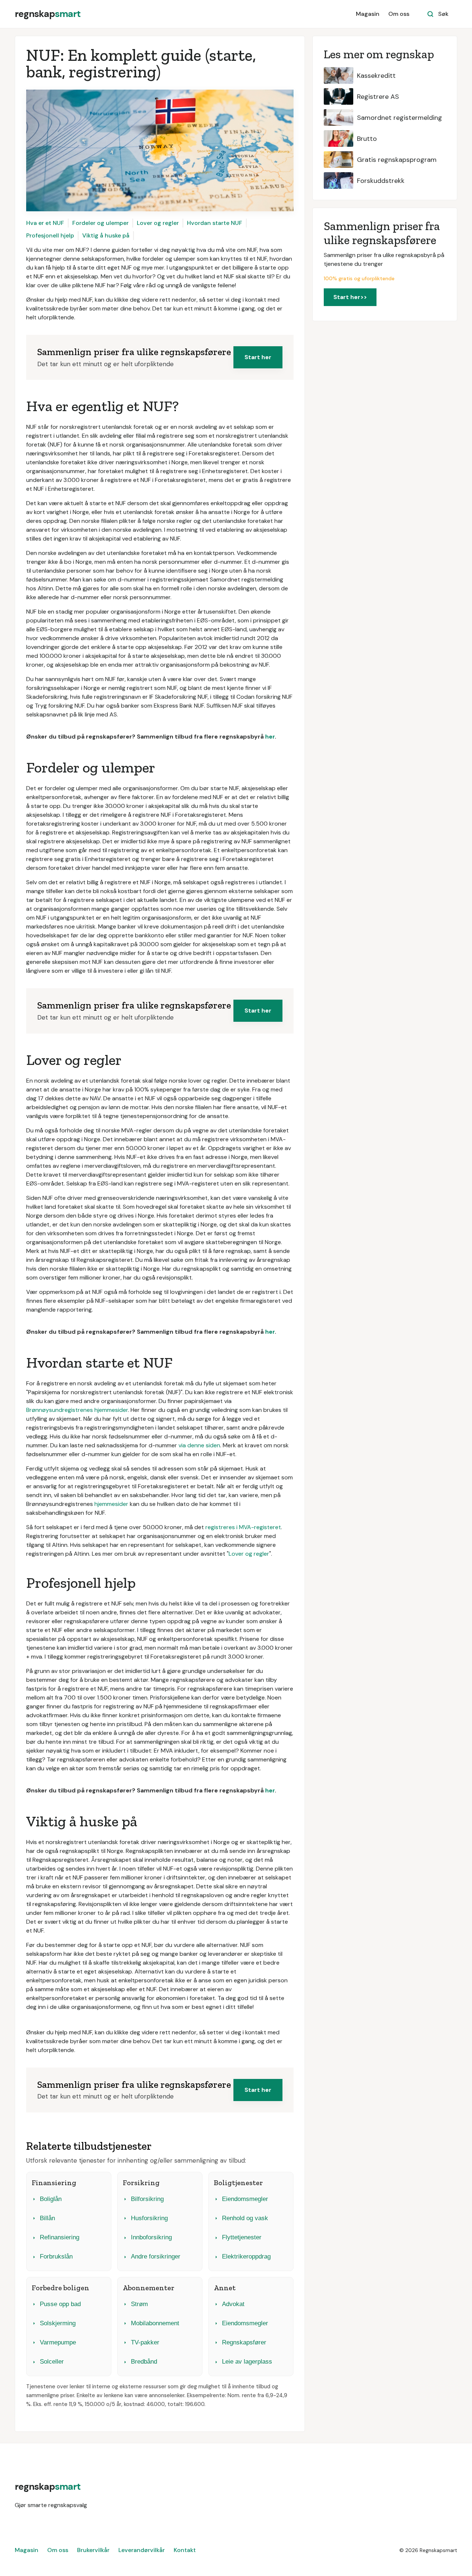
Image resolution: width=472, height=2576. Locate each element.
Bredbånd (144, 2362)
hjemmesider (111, 1504)
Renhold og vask (245, 2218)
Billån (47, 2218)
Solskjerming (58, 2323)
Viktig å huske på (106, 235)
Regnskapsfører (244, 2342)
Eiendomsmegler (245, 2199)
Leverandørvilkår (142, 2550)
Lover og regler (158, 223)
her (270, 737)
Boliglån (51, 2199)
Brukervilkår (93, 2550)
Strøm (139, 2304)
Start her (258, 357)
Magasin (368, 14)
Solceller (52, 2362)
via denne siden (199, 1445)
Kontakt (185, 2550)
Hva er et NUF (45, 223)
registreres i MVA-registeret (243, 1527)
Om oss (399, 14)
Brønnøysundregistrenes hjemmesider (77, 1410)
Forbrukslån (56, 2256)
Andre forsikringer (156, 2256)
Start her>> (350, 297)
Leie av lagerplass (247, 2362)
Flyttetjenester (242, 2237)
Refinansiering (60, 2237)
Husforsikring (149, 2218)
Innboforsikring (151, 2237)
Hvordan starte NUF (215, 223)
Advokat (233, 2304)
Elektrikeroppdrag (246, 2256)
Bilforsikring (147, 2199)
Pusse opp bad (60, 2304)
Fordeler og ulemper (100, 223)
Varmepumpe (58, 2342)
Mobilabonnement (155, 2323)
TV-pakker (145, 2342)
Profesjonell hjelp (50, 235)
